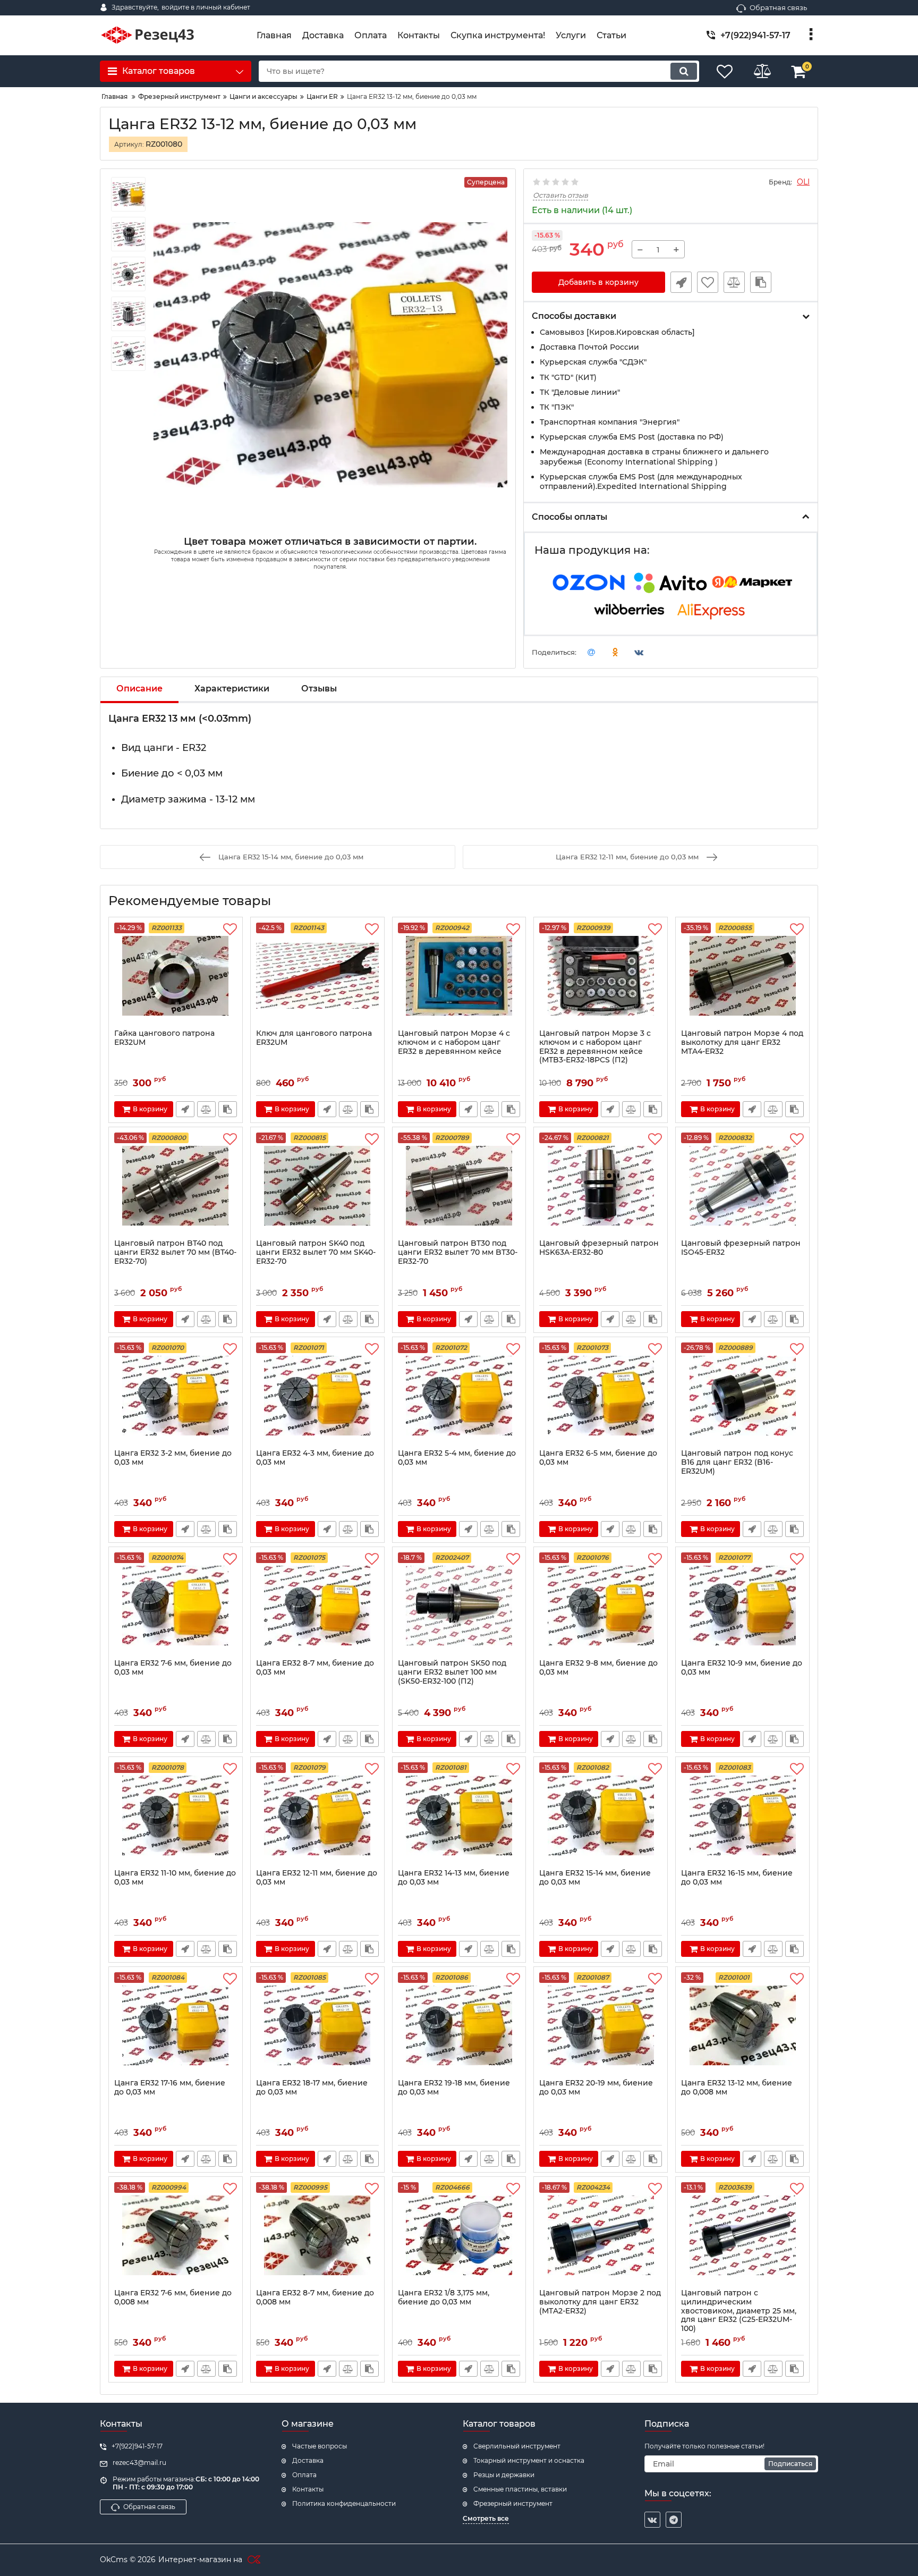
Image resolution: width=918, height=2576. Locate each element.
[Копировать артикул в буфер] (761, 282)
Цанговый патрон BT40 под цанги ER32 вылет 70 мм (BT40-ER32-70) (175, 1252)
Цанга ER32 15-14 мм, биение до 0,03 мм (595, 1878)
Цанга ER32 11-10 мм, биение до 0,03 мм (175, 1878)
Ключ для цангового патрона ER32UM (314, 1038)
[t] (674, 2520)
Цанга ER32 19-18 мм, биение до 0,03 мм (454, 2088)
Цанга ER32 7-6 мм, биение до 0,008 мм (173, 2298)
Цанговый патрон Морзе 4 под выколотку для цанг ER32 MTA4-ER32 (742, 1042)
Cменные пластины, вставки (520, 2489)
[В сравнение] (734, 282)
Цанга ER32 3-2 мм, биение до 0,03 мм (173, 1458)
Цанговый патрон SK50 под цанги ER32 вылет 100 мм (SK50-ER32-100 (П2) (452, 1672)
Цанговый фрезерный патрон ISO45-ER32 (741, 1248)
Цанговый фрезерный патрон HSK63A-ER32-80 (599, 1248)
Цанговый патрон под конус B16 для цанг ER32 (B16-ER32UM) (737, 1462)
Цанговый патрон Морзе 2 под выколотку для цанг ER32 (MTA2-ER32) (600, 2302)
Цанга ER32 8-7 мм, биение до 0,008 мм (315, 2298)
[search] (684, 71)
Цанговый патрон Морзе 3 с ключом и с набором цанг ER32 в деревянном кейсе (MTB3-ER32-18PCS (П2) (595, 1047)
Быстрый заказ (681, 282)
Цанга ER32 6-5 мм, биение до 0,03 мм (598, 1458)
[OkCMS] (253, 2560)
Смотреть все (486, 2518)
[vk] (652, 2520)
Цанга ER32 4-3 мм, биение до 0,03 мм (315, 1458)
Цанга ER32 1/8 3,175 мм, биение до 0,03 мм (444, 2298)
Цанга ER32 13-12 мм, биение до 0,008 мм (737, 2088)
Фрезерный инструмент (513, 2503)
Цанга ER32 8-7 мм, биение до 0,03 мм (315, 1668)
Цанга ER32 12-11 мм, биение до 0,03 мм (317, 1878)
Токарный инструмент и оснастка (529, 2460)
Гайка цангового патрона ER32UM (164, 1038)
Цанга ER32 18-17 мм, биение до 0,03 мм (312, 2088)
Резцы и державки (504, 2475)
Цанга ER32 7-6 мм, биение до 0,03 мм (173, 1668)
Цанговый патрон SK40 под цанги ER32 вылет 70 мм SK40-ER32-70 (316, 1252)
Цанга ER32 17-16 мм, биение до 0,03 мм (170, 2088)
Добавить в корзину (598, 282)
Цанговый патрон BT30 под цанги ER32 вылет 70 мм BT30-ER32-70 (458, 1252)
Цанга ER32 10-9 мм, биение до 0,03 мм (742, 1668)
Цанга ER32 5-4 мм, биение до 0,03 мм (457, 1458)
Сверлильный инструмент (517, 2446)
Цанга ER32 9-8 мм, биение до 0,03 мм (598, 1668)
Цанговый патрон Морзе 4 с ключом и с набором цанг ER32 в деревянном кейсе (454, 1042)
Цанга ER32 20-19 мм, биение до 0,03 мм (596, 2088)
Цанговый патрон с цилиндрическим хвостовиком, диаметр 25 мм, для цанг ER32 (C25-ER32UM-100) (739, 2311)
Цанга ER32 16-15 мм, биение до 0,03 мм (737, 1878)
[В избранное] (708, 282)
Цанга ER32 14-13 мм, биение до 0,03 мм (454, 1878)
